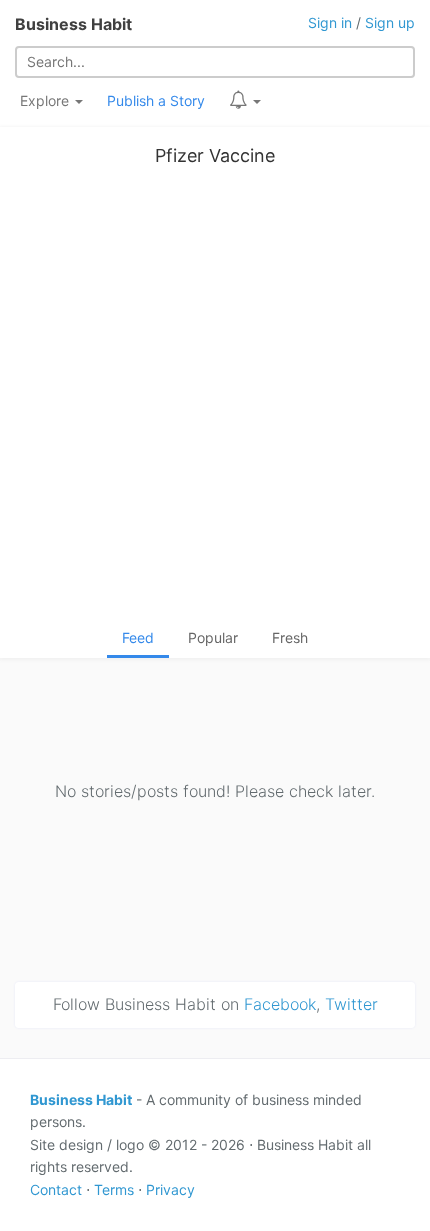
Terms (114, 1189)
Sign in (330, 22)
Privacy (170, 1189)
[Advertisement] (215, 402)
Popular (213, 637)
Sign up (390, 22)
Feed (138, 637)
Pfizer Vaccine (215, 155)
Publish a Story (156, 100)
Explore (46, 100)
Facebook (280, 1004)
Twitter (351, 1004)
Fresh (290, 637)
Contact (56, 1189)
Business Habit (73, 24)
